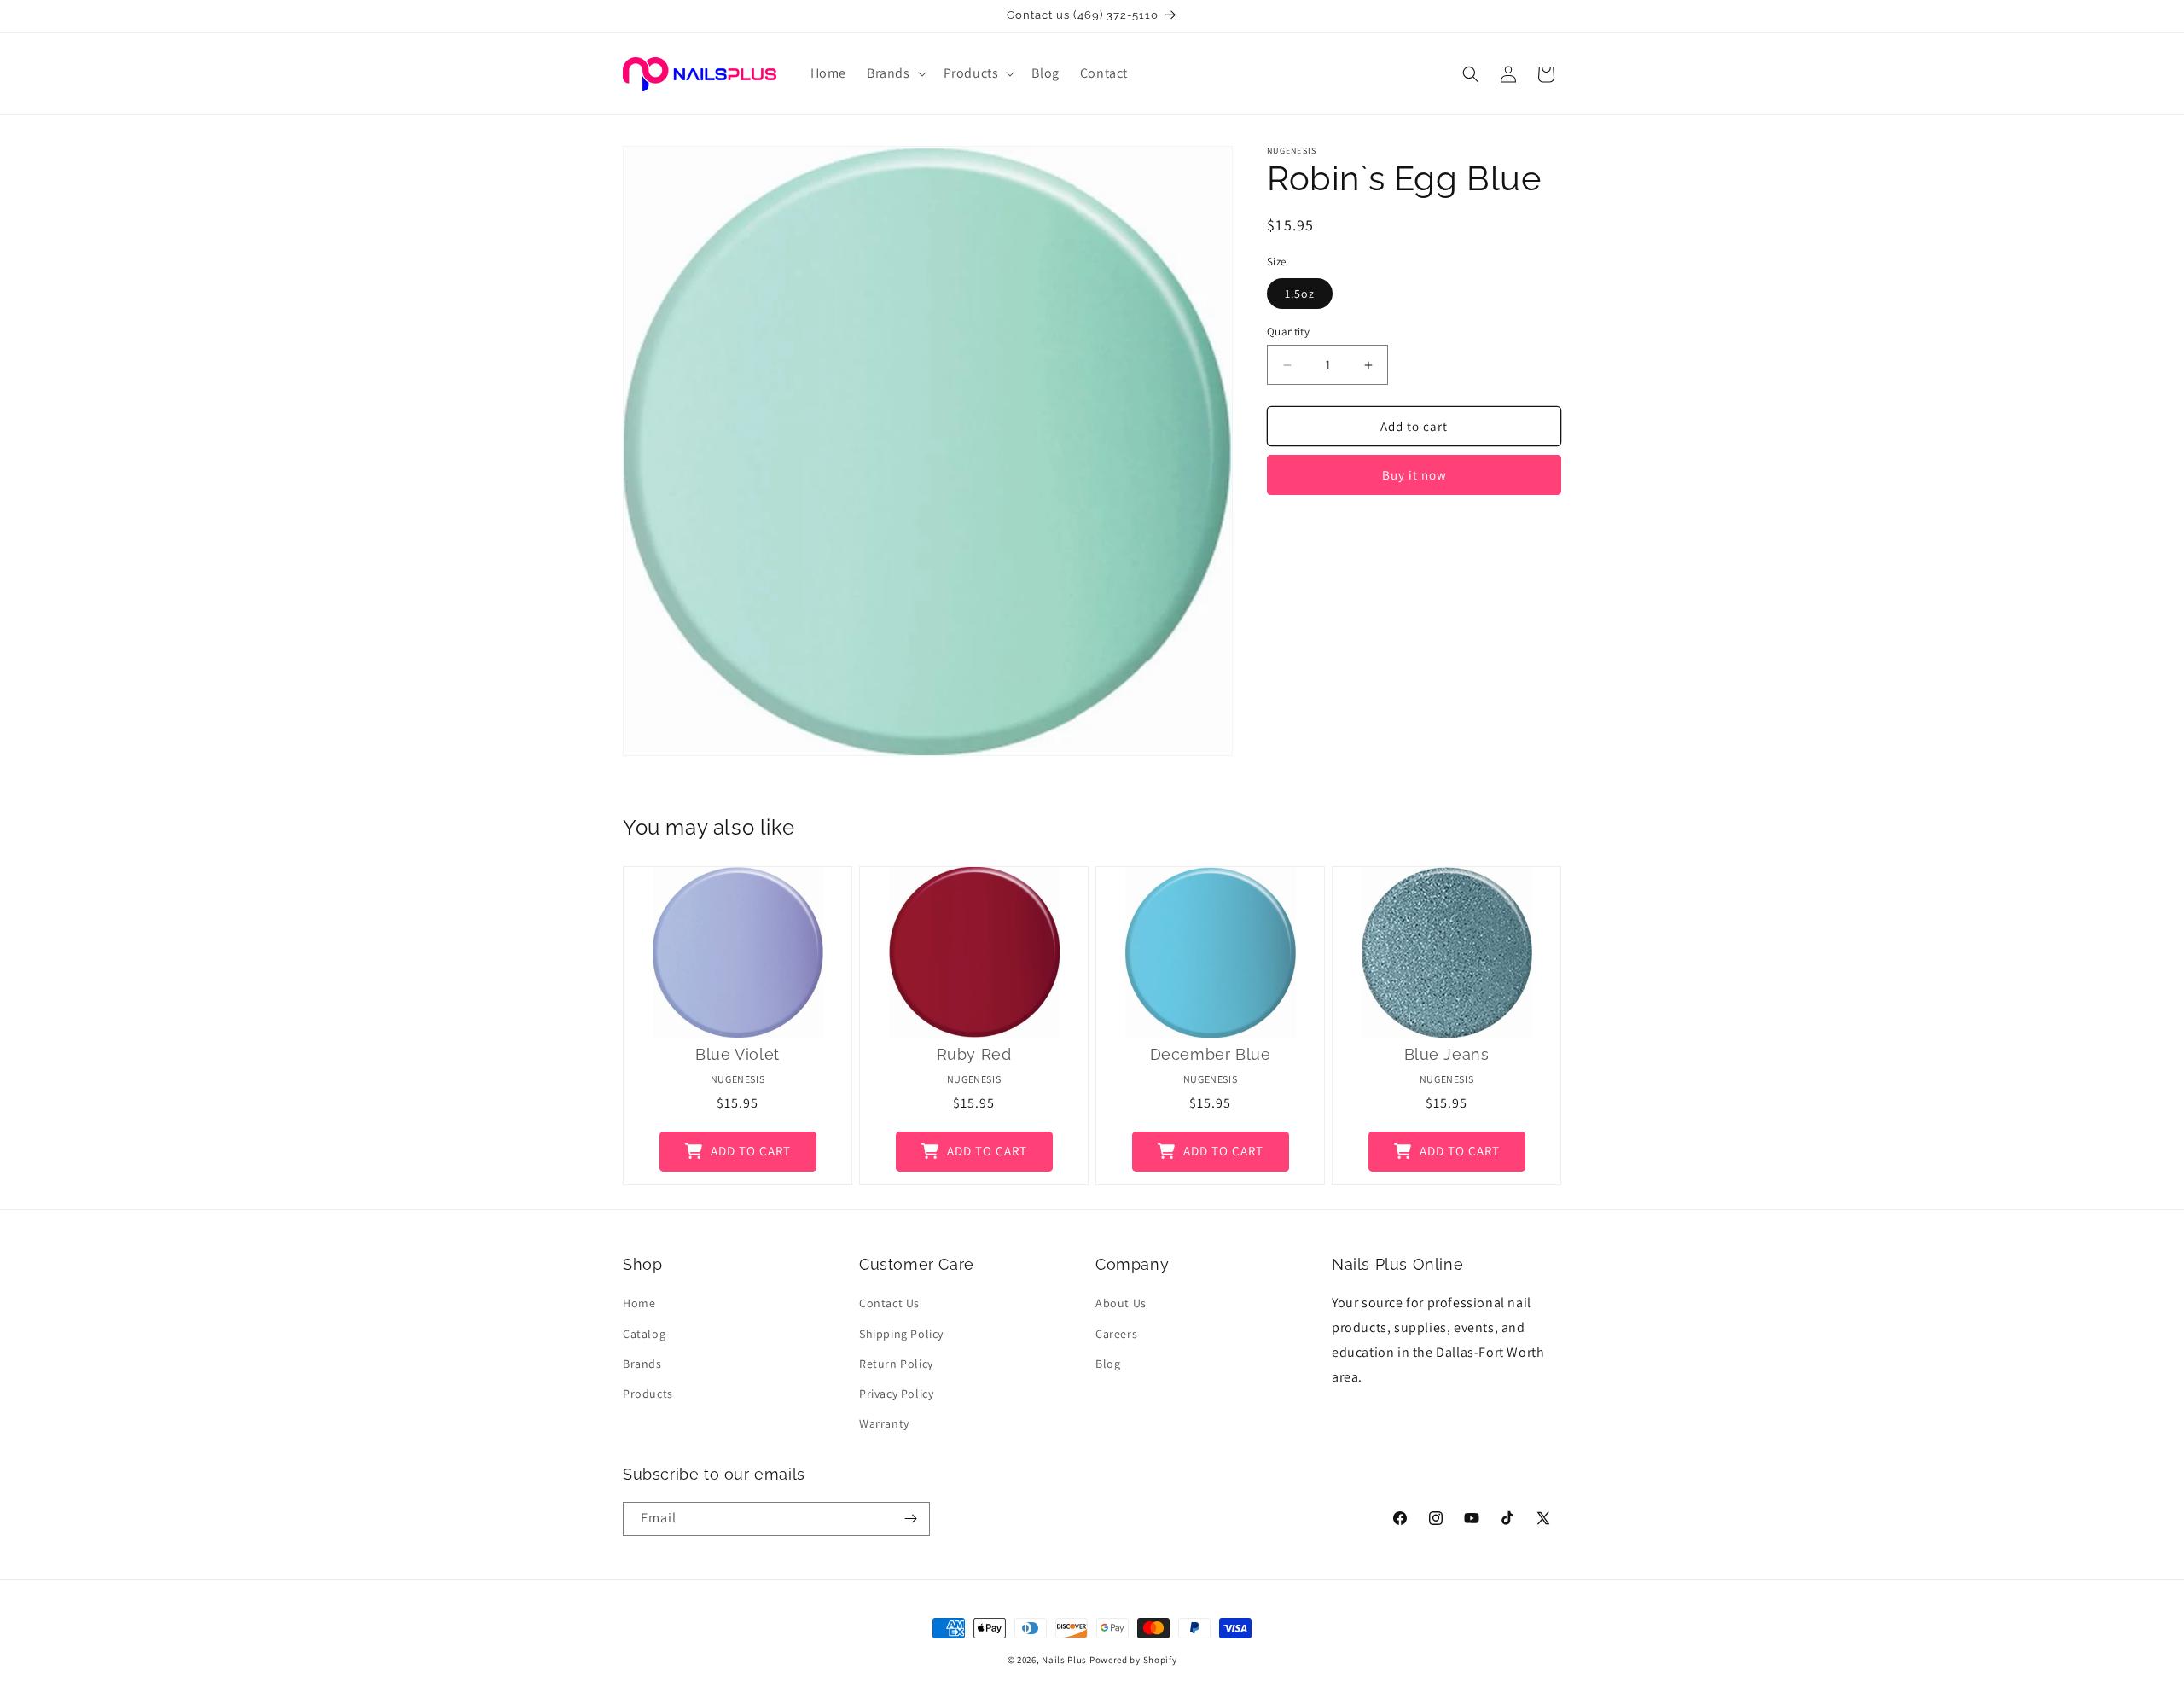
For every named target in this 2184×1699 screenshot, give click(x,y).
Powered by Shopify (1133, 1660)
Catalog (644, 1333)
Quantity (1288, 332)
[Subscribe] (910, 1519)
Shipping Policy (901, 1333)
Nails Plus (1064, 1660)
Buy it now (1414, 475)
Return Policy (896, 1364)
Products (648, 1394)
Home (639, 1303)
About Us (1121, 1303)
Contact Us (889, 1303)
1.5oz (1300, 294)
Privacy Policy (896, 1394)
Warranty (884, 1423)
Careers (1116, 1333)
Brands (642, 1364)
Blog (1108, 1364)
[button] (895, 74)
